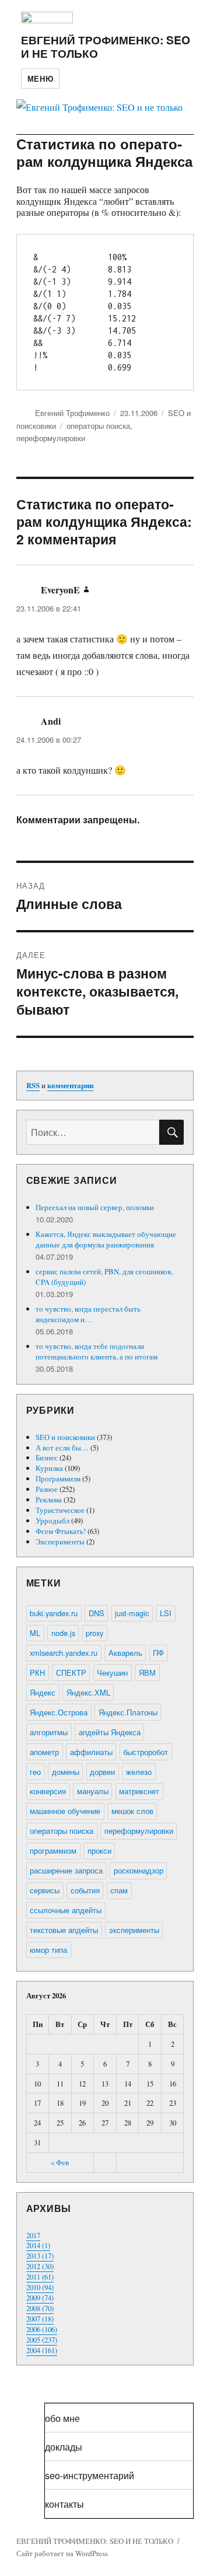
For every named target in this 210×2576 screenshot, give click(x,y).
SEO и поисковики (65, 1437)
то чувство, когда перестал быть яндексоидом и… (88, 1314)
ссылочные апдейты (66, 1910)
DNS (97, 1613)
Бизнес (47, 1457)
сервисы (45, 1890)
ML (35, 1633)
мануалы (93, 1791)
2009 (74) (40, 2298)
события (85, 1890)
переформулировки (51, 438)
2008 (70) (40, 2308)
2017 (33, 2235)
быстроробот (146, 1752)
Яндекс (43, 1692)
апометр (44, 1752)
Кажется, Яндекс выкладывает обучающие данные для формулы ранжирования (106, 1239)
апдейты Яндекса (110, 1732)
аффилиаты (91, 1752)
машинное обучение (65, 1811)
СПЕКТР (71, 1673)
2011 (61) (40, 2277)
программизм (53, 1850)
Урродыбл (52, 1521)
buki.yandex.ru (54, 1613)
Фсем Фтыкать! (61, 1531)
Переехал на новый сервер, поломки (95, 1207)
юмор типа (48, 1950)
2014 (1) (38, 2245)
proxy (94, 1633)
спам (119, 1890)
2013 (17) (40, 2256)
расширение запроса (66, 1870)
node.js (63, 1633)
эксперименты (134, 1930)
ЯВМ (147, 1673)
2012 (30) (40, 2266)
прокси (99, 1850)
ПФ (158, 1653)
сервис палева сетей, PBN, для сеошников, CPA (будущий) (104, 1277)
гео (35, 1772)
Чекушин (112, 1673)
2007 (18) (40, 2319)
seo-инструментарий (90, 2475)
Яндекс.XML (88, 1692)
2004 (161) (42, 2350)
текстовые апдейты (64, 1930)
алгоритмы (49, 1732)
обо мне (62, 2418)
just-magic (132, 1613)
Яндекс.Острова (59, 1712)
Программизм (58, 1479)
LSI (166, 1613)
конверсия (48, 1791)
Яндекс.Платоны (128, 1712)
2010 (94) (40, 2287)
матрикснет (139, 1791)
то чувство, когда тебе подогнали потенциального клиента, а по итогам (97, 1351)
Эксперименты (60, 1542)
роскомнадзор (139, 1870)
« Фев (60, 2162)
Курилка (49, 1468)
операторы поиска (98, 426)
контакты (64, 2504)
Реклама (49, 1500)
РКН (37, 1673)
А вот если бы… (62, 1448)
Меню (40, 78)
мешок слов (132, 1811)
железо (139, 1772)
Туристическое (60, 1510)
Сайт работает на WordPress (62, 2553)
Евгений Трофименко (72, 413)
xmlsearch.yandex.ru (64, 1653)
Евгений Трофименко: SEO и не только (106, 46)
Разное (47, 1489)
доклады (64, 2447)
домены (66, 1772)
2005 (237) (42, 2340)
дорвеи (102, 1772)
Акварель (125, 1653)
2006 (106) (42, 2329)
